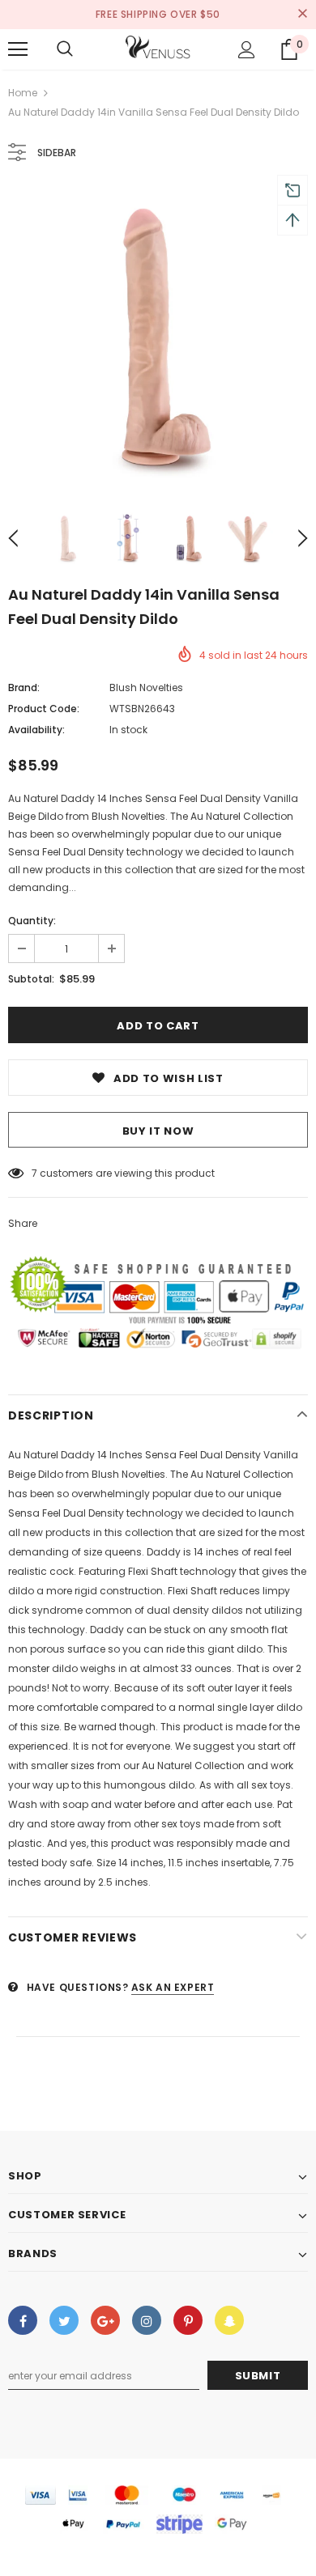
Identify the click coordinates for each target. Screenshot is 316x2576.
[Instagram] (147, 2320)
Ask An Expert (173, 1987)
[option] (158, 338)
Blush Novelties (146, 687)
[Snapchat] (229, 2320)
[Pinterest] (188, 2320)
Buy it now (158, 1131)
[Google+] (105, 2320)
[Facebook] (23, 2320)
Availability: (36, 730)
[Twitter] (64, 2320)
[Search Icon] (65, 49)
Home (23, 93)
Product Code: (44, 709)
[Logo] (158, 49)
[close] (302, 15)
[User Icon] (247, 50)
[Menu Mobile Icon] (18, 49)
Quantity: (32, 921)
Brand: (24, 687)
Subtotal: (31, 979)
